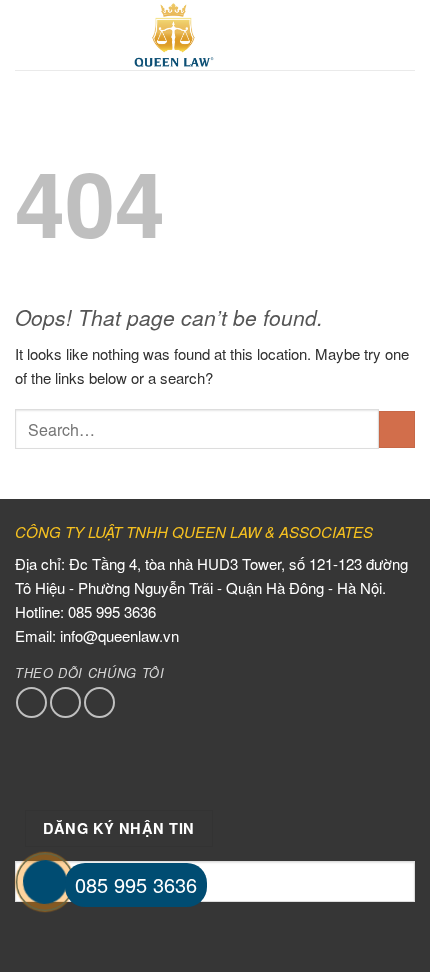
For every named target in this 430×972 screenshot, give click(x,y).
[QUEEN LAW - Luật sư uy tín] (174, 35)
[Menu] (26, 34)
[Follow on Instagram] (65, 702)
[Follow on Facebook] (31, 702)
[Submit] (397, 429)
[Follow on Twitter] (99, 702)
